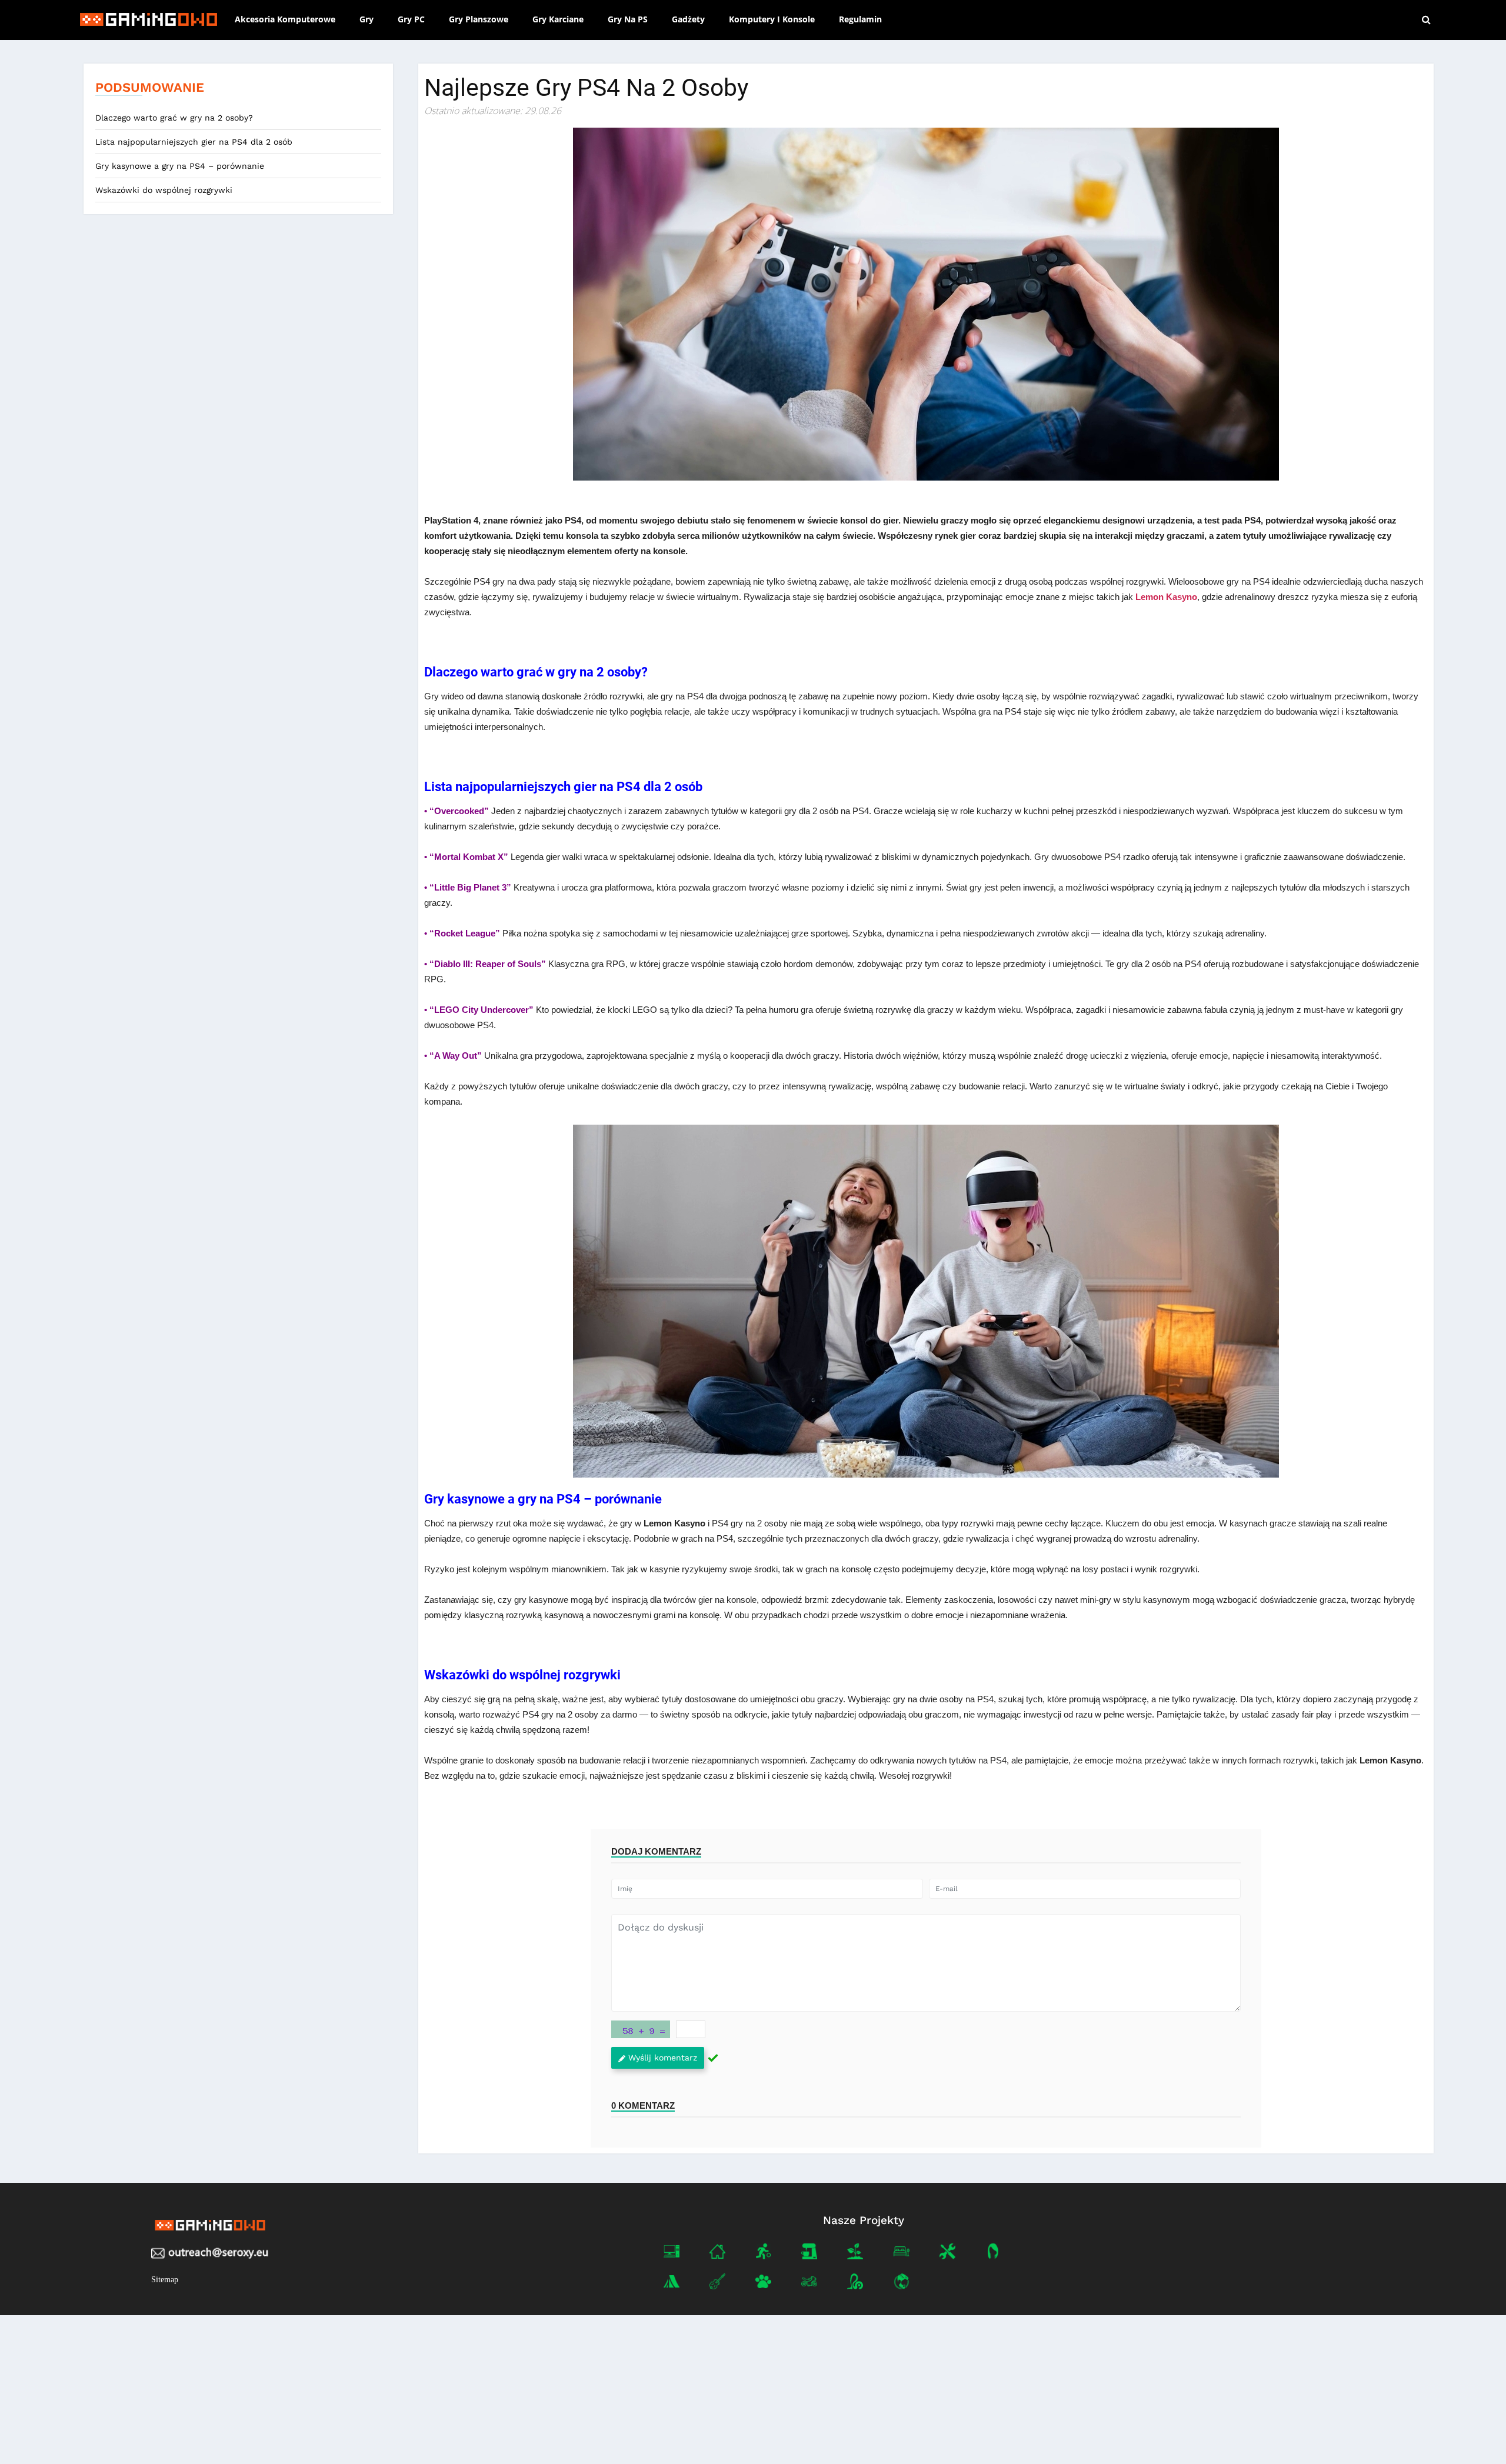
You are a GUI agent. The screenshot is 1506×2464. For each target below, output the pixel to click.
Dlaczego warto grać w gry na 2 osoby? (176, 118)
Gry (366, 19)
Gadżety (688, 19)
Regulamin (860, 19)
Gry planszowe (479, 19)
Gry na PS (628, 19)
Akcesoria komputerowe (285, 19)
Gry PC (411, 19)
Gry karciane (558, 19)
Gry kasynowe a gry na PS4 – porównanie (181, 166)
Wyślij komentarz (663, 2058)
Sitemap (165, 2280)
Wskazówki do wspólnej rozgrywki (165, 190)
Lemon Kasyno (1166, 597)
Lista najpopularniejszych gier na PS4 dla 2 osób (195, 142)
